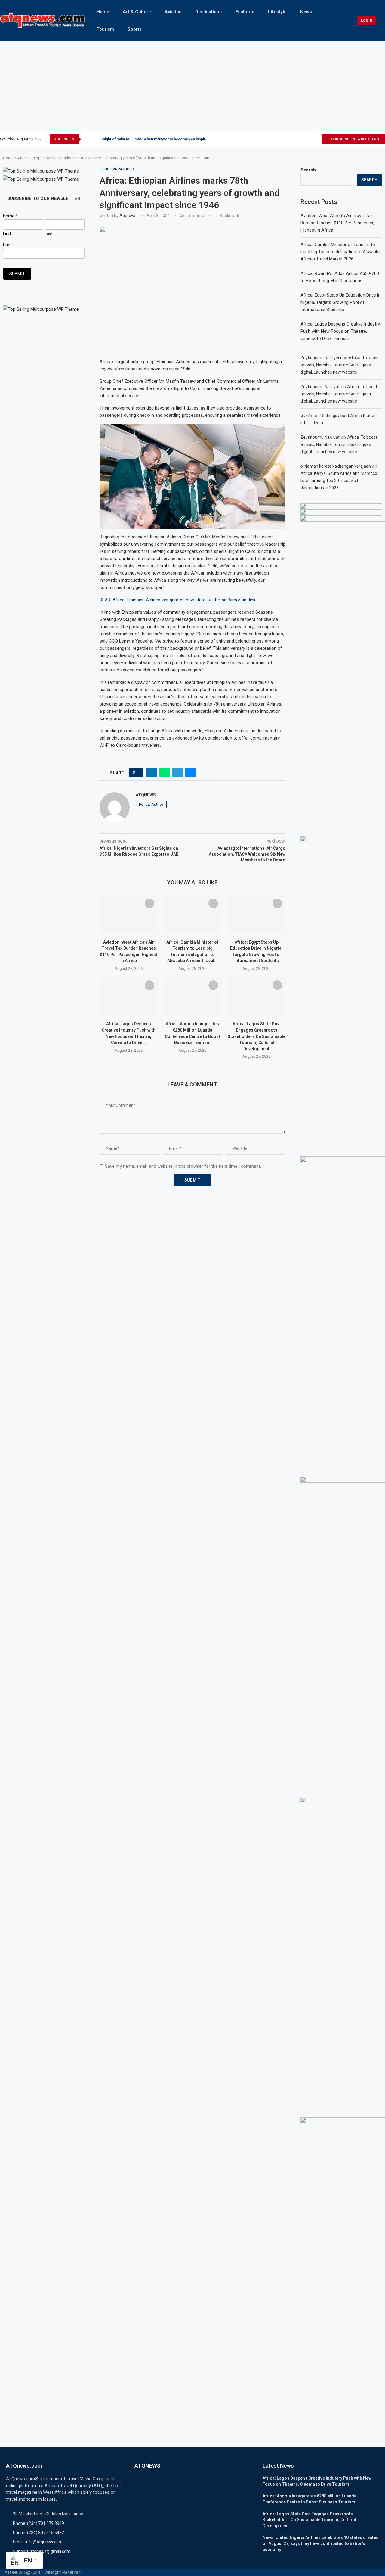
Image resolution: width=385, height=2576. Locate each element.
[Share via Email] (191, 772)
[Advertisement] (192, 86)
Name (10, 216)
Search (308, 170)
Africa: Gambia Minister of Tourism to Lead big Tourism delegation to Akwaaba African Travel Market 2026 (341, 252)
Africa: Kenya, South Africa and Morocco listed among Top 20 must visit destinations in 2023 (339, 481)
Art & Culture (137, 12)
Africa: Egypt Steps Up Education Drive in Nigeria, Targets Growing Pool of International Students (340, 302)
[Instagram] (303, 139)
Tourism (105, 29)
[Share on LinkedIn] (152, 772)
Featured (245, 12)
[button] (87, 139)
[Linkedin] (310, 139)
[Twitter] (296, 139)
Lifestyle (277, 12)
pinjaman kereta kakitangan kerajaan (336, 466)
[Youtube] (317, 139)
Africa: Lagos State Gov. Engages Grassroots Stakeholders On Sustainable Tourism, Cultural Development (257, 1036)
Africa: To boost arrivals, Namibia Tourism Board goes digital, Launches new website (340, 365)
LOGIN (367, 20)
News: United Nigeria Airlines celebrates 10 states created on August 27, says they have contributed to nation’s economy (321, 2543)
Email (8, 245)
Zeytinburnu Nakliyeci (321, 358)
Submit (17, 274)
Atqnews (128, 216)
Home (103, 12)
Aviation (173, 12)
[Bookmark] (149, 903)
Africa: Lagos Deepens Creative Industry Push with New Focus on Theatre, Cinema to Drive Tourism (340, 331)
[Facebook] (289, 139)
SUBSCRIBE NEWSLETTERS (355, 139)
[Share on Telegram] (178, 772)
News (306, 12)
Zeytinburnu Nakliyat (320, 387)
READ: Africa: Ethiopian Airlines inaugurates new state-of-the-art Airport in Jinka (179, 600)
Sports (135, 29)
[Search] (382, 20)
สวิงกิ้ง (306, 416)
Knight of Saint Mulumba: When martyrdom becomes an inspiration (157, 139)
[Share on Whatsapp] (165, 772)
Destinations (208, 12)
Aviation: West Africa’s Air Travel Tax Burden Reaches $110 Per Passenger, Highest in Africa (337, 223)
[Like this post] (138, 772)
